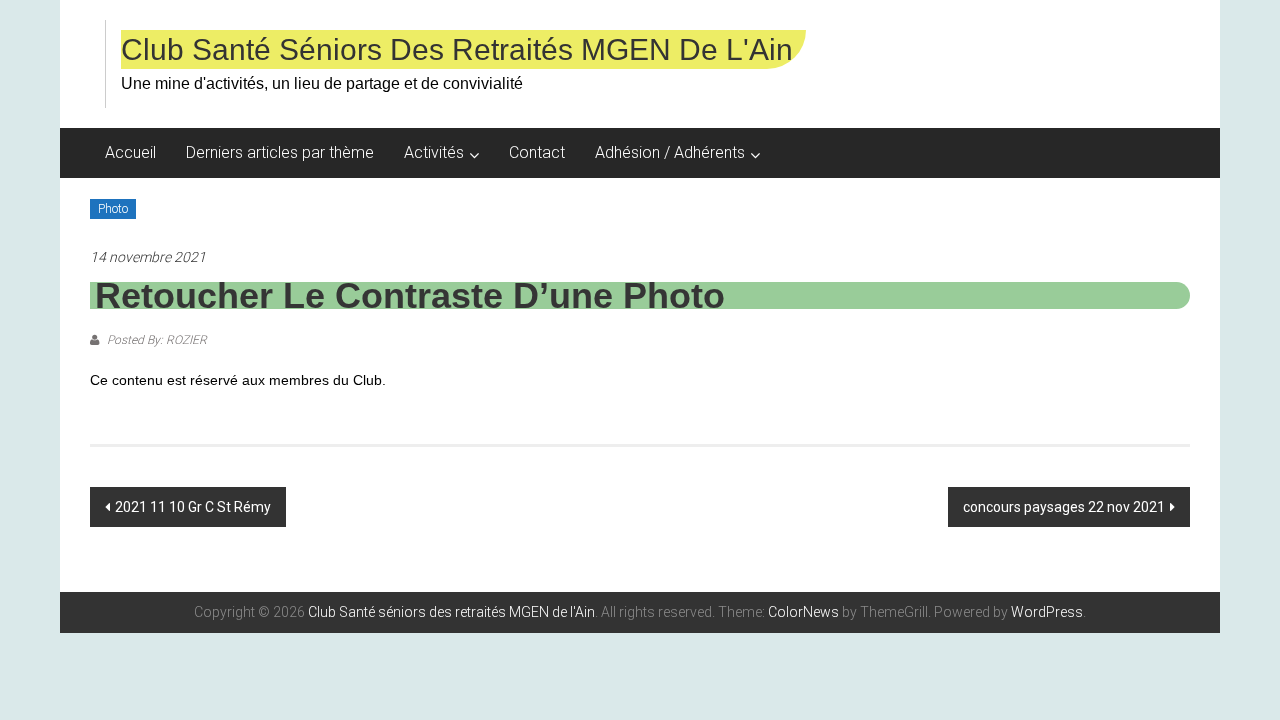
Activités (434, 152)
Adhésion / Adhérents (670, 152)
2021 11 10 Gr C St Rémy (193, 507)
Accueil (130, 152)
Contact (537, 152)
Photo (113, 209)
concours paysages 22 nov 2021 (1064, 507)
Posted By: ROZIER (155, 340)
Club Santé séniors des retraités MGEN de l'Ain (457, 49)
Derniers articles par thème (280, 152)
